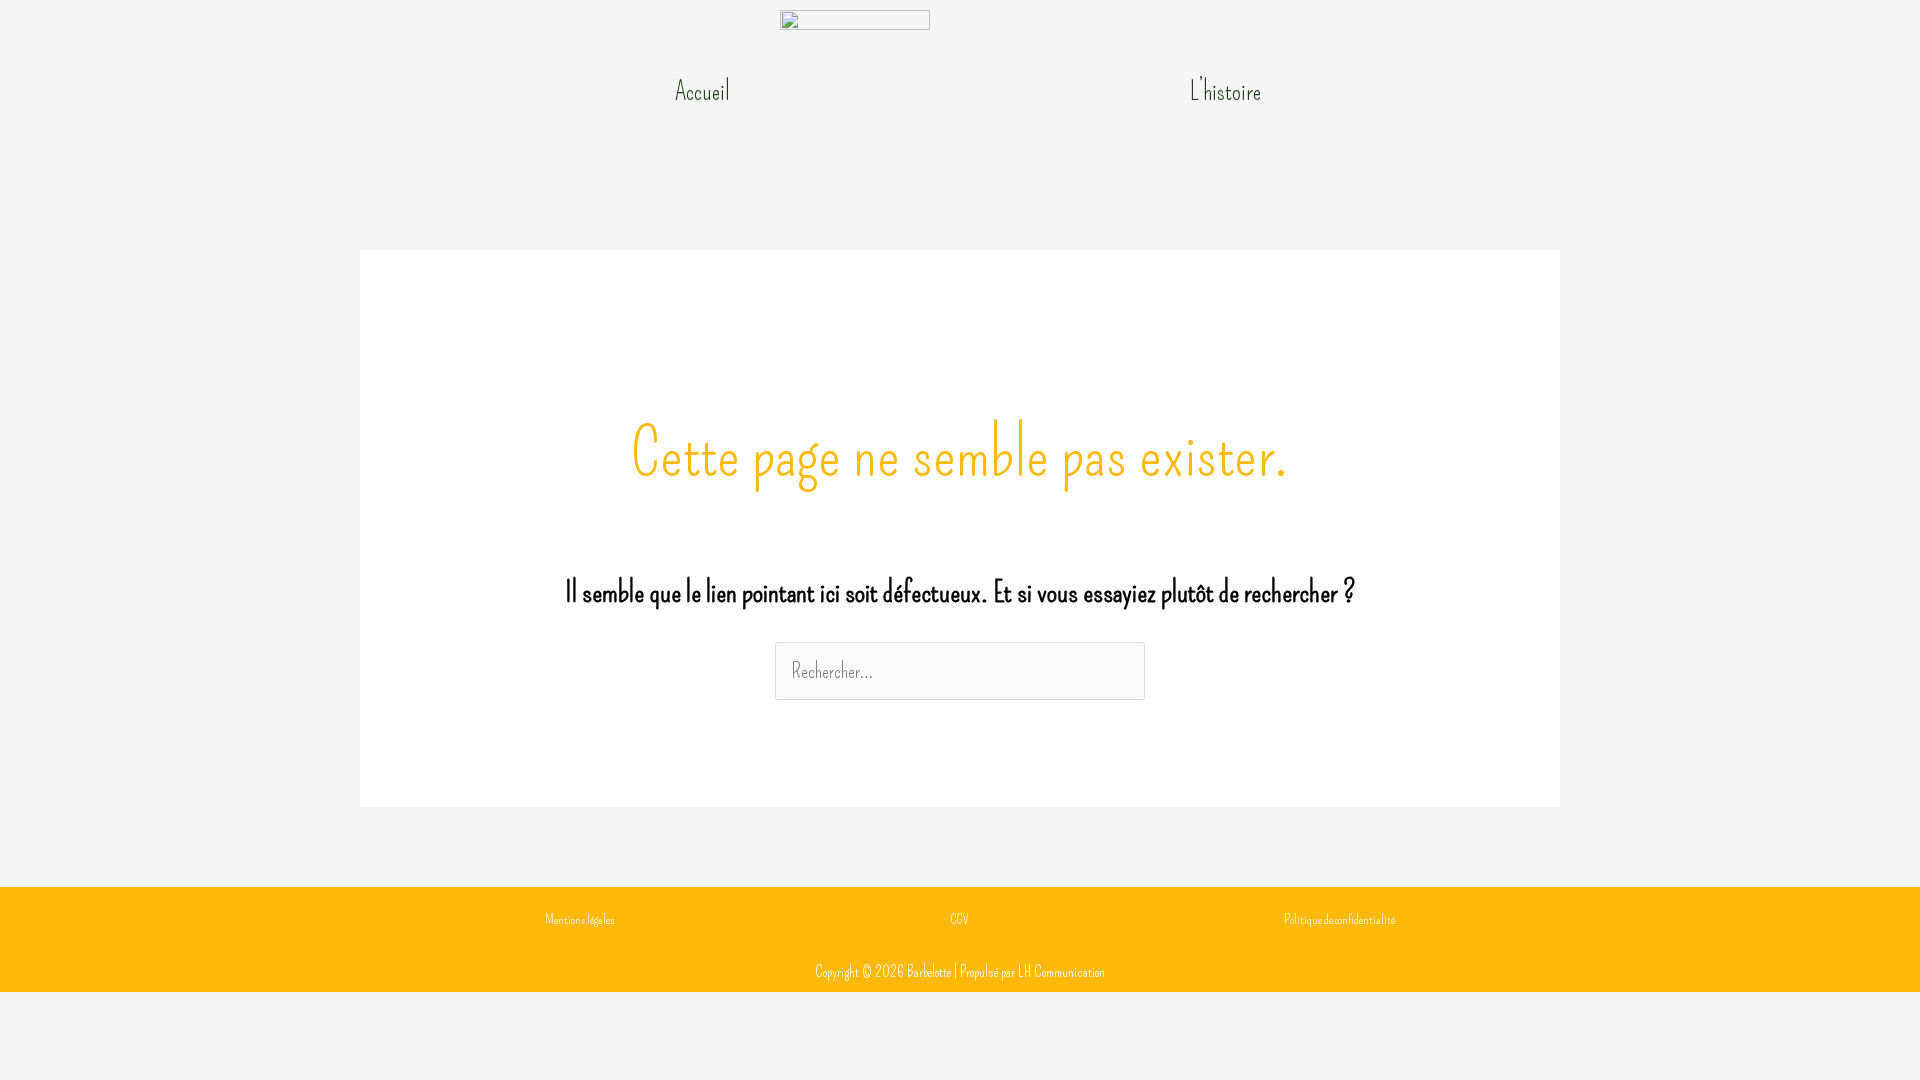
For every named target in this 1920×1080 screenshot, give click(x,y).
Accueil (702, 92)
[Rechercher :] (960, 671)
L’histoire (1225, 92)
